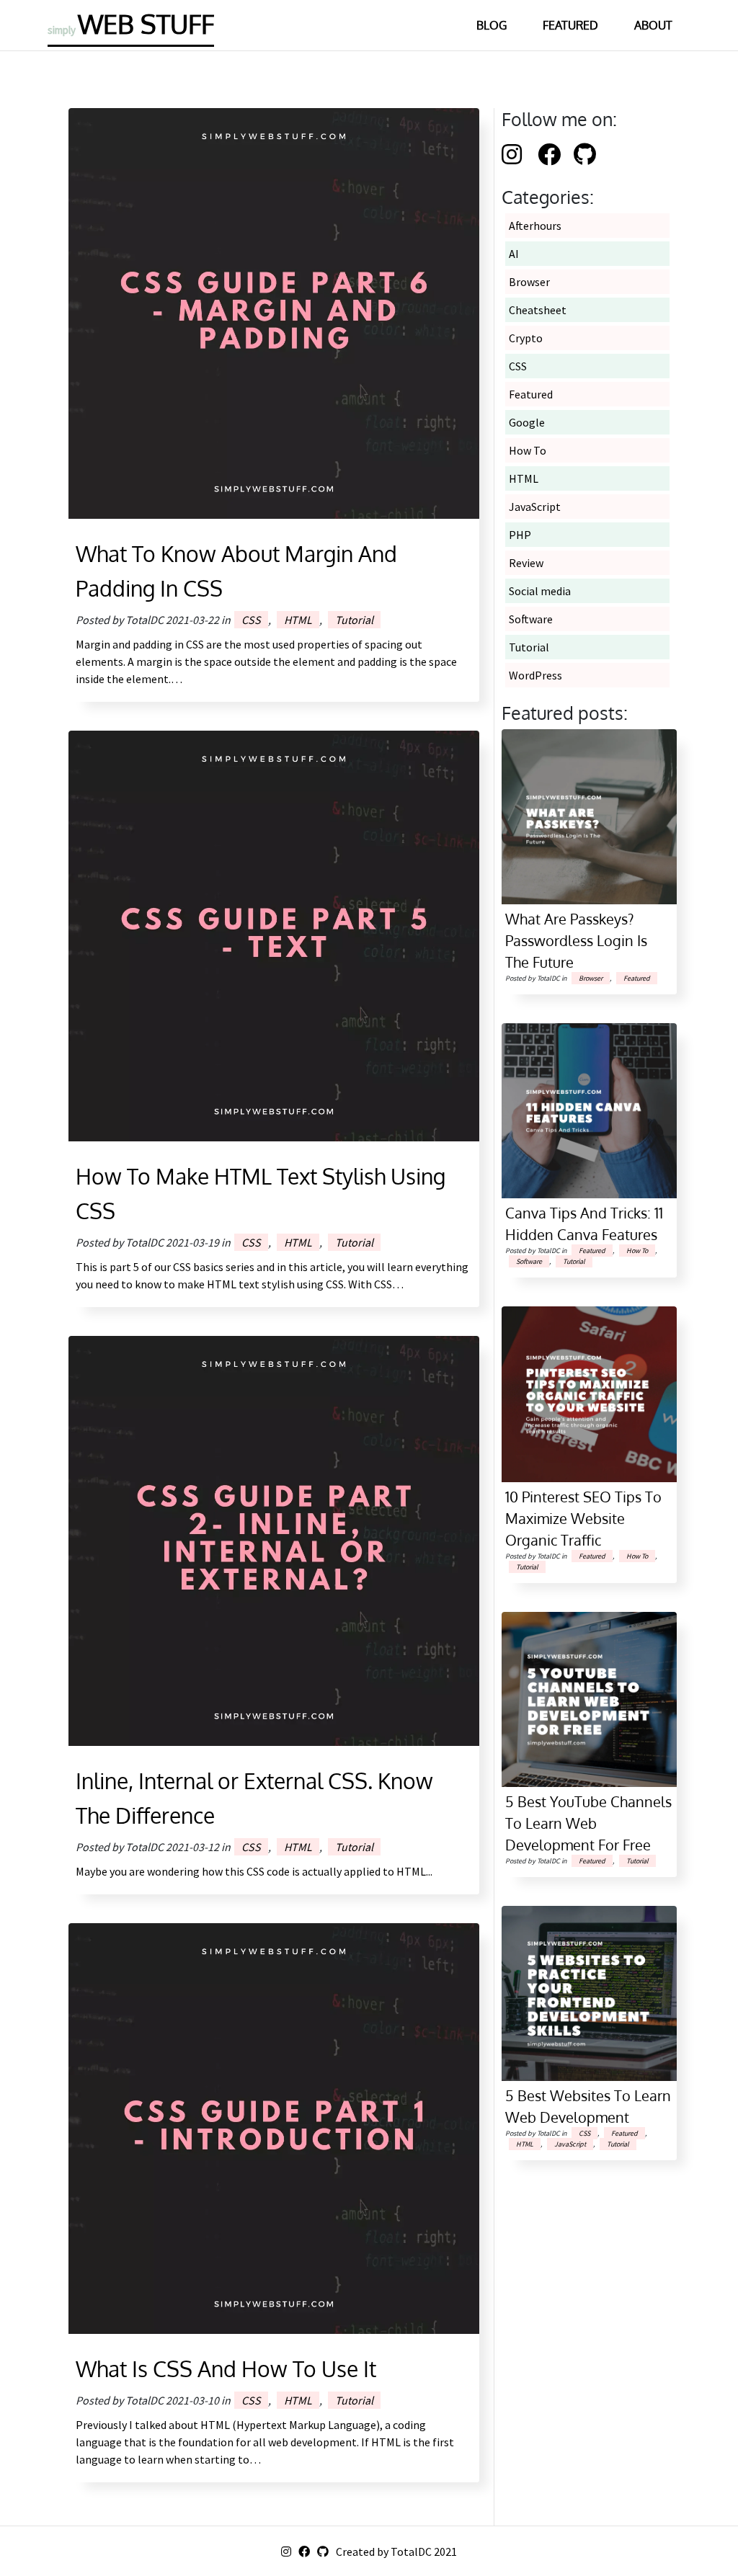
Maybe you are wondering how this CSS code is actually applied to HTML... (254, 1871)
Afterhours (535, 226)
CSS (251, 620)
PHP (520, 535)
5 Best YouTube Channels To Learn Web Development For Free (588, 1823)
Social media (540, 591)
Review (526, 563)
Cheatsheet (538, 310)
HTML (298, 620)
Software (531, 619)
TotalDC (411, 2552)
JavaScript (535, 507)
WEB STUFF (131, 23)
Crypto (526, 338)
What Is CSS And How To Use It (226, 2368)
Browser (529, 282)
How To (528, 450)
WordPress (535, 675)
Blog (492, 25)
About (653, 25)
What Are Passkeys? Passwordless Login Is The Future (576, 940)
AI (514, 254)
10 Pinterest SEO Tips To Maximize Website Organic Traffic (583, 1518)
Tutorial (354, 620)
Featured (570, 25)
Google (527, 422)
